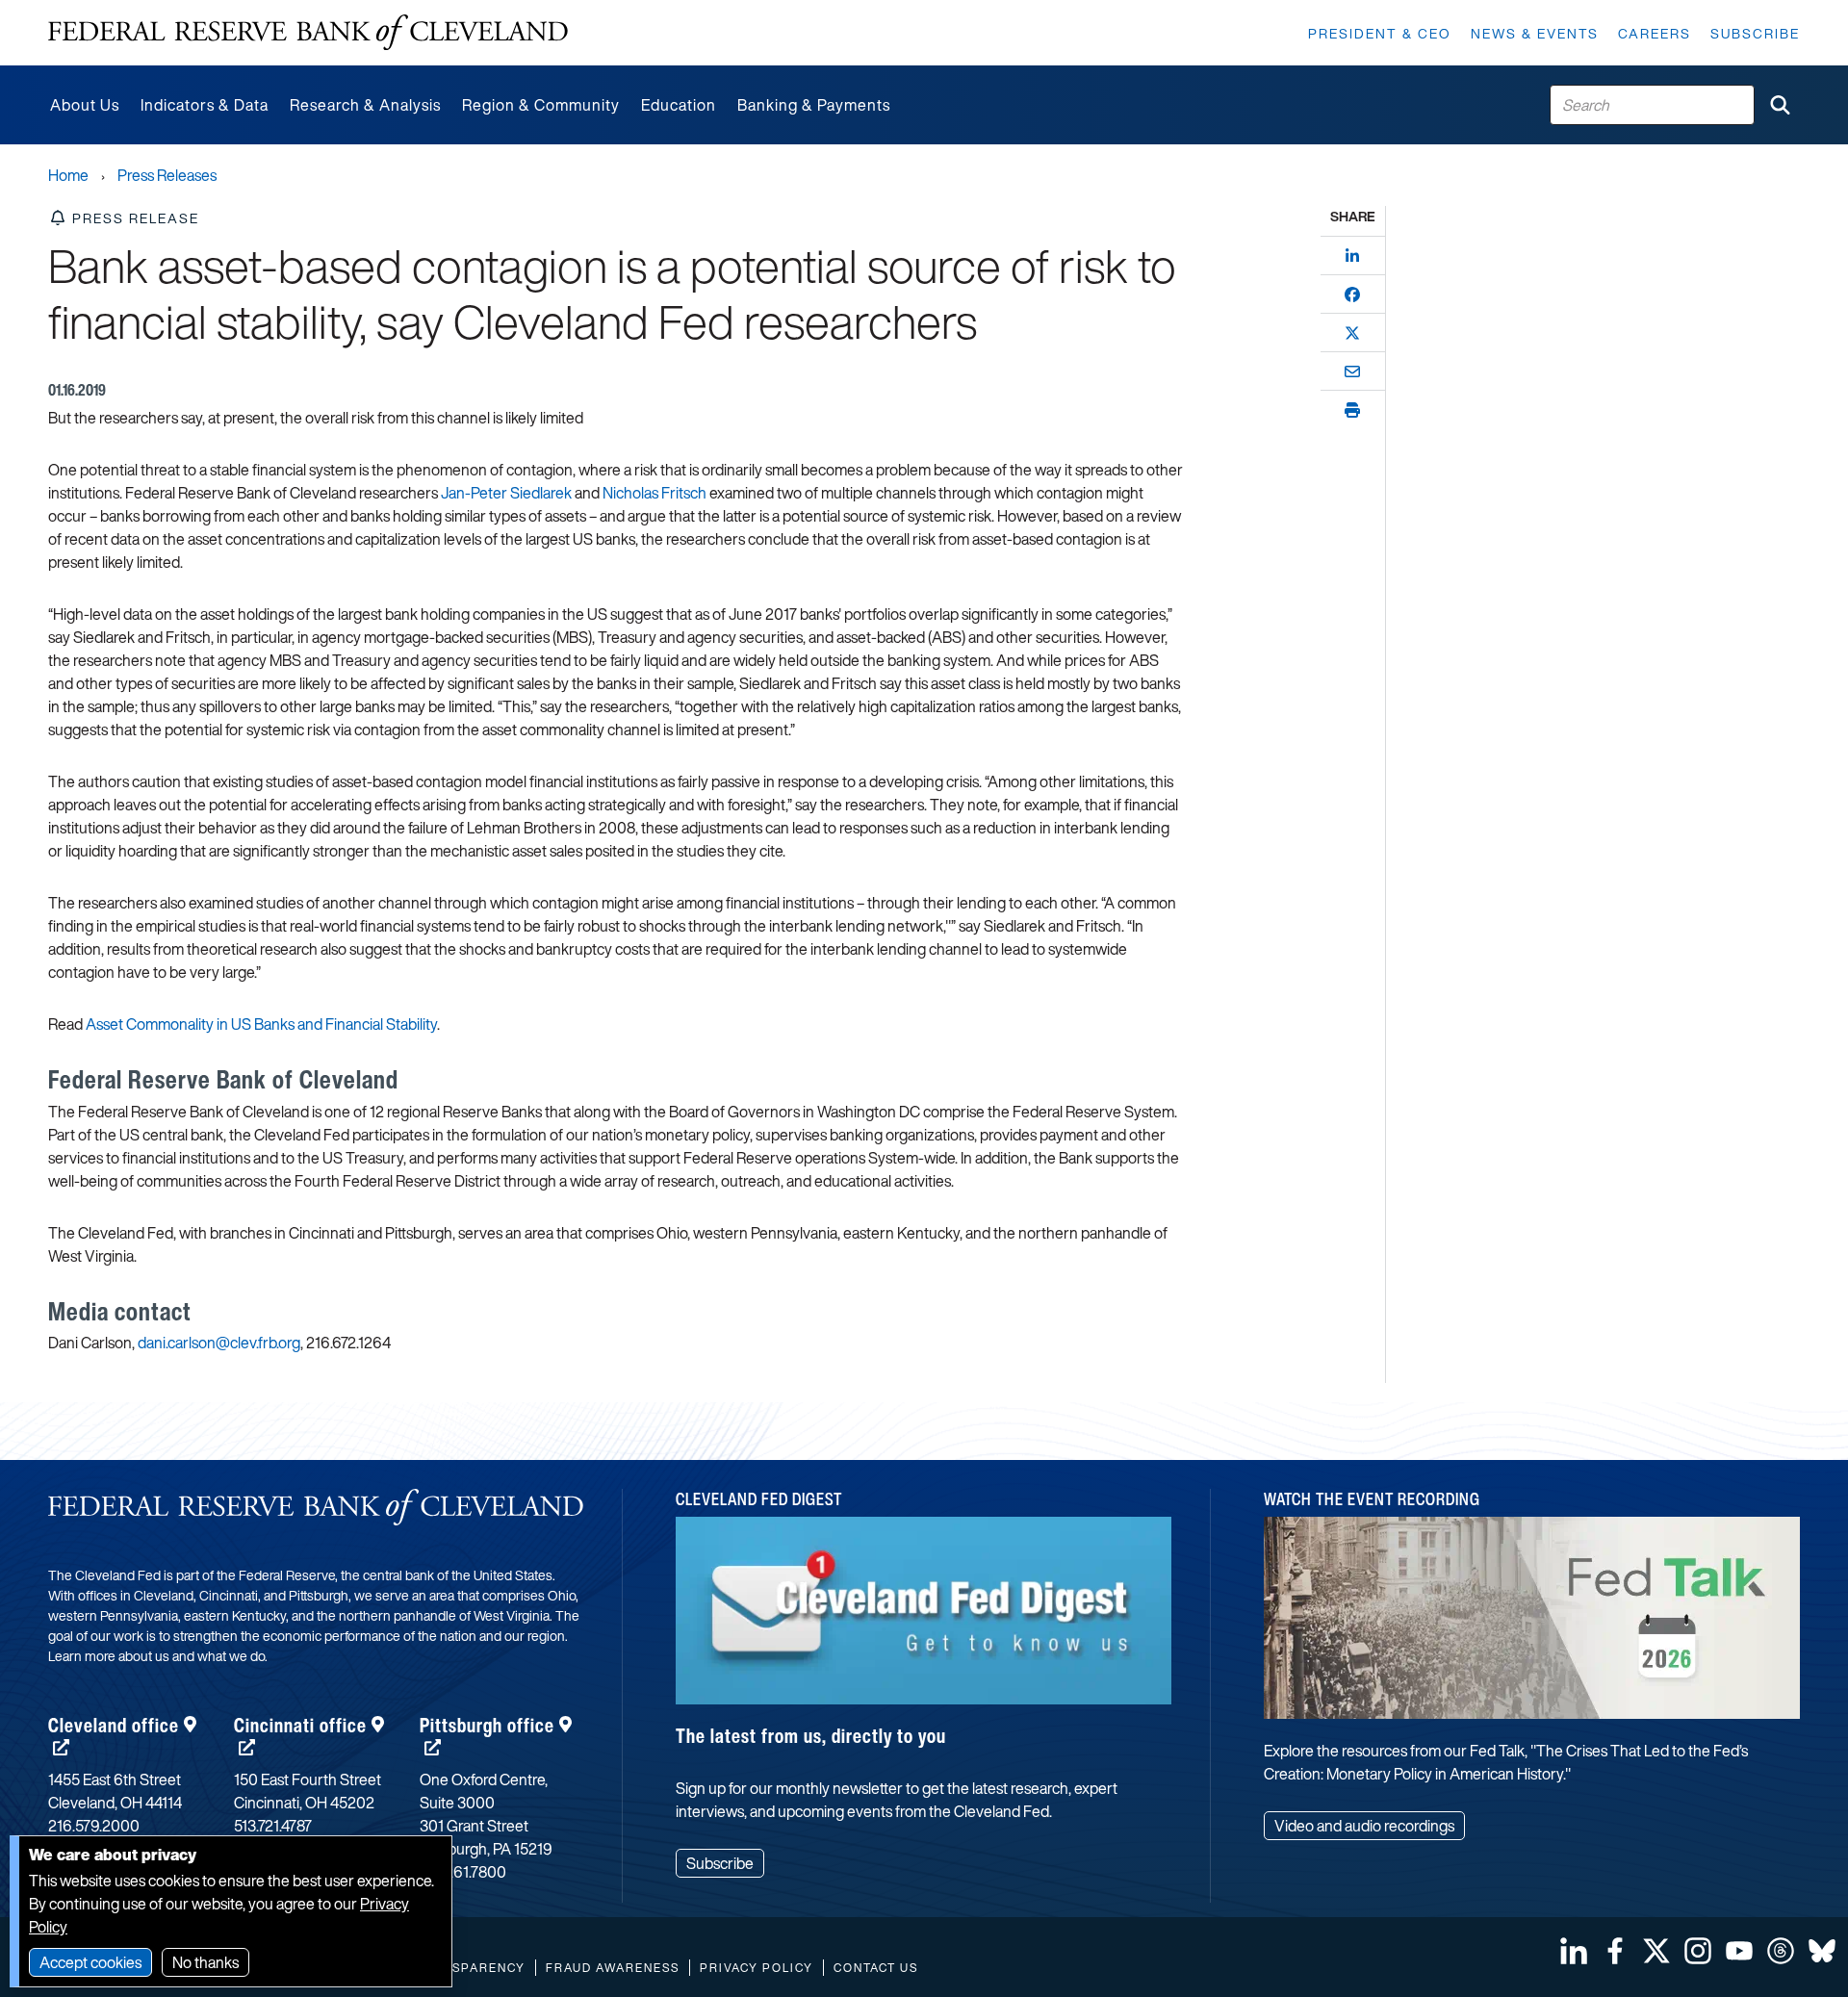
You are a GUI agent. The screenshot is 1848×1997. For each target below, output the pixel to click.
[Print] (1352, 410)
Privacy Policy (757, 1968)
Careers (1655, 33)
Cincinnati (300, 1725)
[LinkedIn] (1352, 256)
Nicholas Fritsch (654, 493)
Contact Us (876, 1968)
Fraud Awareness (613, 1968)
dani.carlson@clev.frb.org (219, 1343)
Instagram (1698, 1951)
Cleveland (114, 1725)
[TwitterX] (1352, 333)
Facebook (1615, 1951)
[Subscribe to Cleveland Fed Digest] (924, 1617)
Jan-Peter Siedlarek (506, 493)
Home (68, 175)
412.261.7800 (463, 1872)
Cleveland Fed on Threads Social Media (1781, 1951)
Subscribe (1755, 33)
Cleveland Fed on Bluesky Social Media (1822, 1951)
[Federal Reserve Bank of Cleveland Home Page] (308, 33)
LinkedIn (1574, 1951)
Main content (93, 10)
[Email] (1352, 371)
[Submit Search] (1780, 105)
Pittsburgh (487, 1725)
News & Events (1535, 33)
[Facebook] (1352, 294)
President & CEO (1380, 33)
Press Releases (167, 175)
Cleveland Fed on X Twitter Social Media (1656, 1951)
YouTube (1739, 1951)
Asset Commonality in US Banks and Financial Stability (261, 1024)
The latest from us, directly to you (811, 1736)
